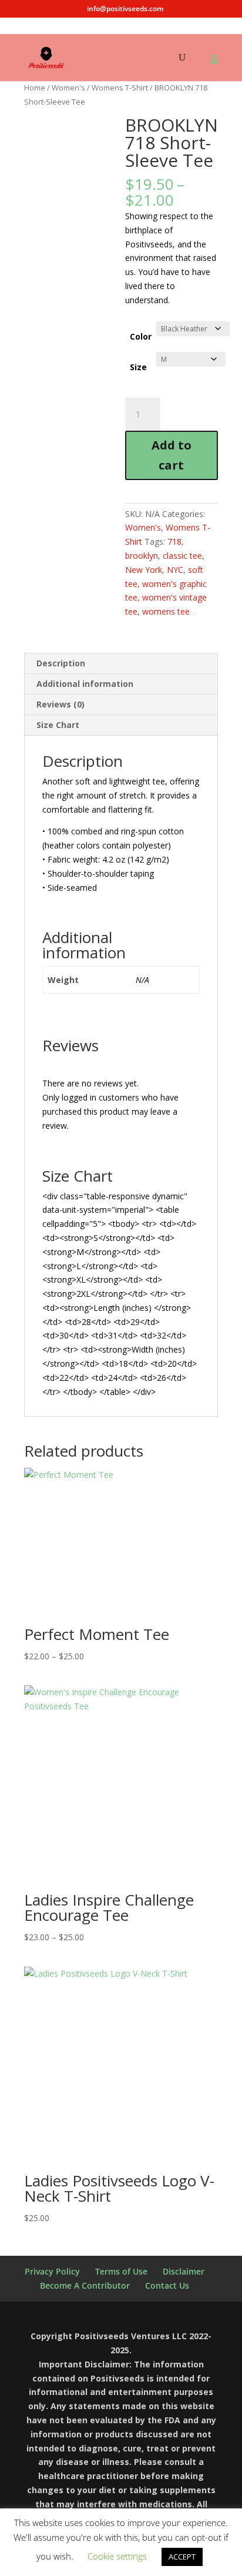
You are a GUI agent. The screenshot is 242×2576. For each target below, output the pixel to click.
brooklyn (142, 556)
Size (138, 367)
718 (174, 541)
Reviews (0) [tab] (60, 704)
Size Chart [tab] (58, 725)
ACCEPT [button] (182, 2557)
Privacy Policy (52, 2271)
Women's (68, 88)
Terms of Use (121, 2271)
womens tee (166, 611)
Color (141, 336)
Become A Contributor (85, 2285)
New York (144, 570)
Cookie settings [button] (117, 2556)
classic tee (182, 556)
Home (35, 88)
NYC (175, 570)
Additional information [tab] (85, 684)
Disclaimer (184, 2271)
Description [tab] (61, 663)
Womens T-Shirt (120, 88)
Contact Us (167, 2285)
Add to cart (172, 455)
